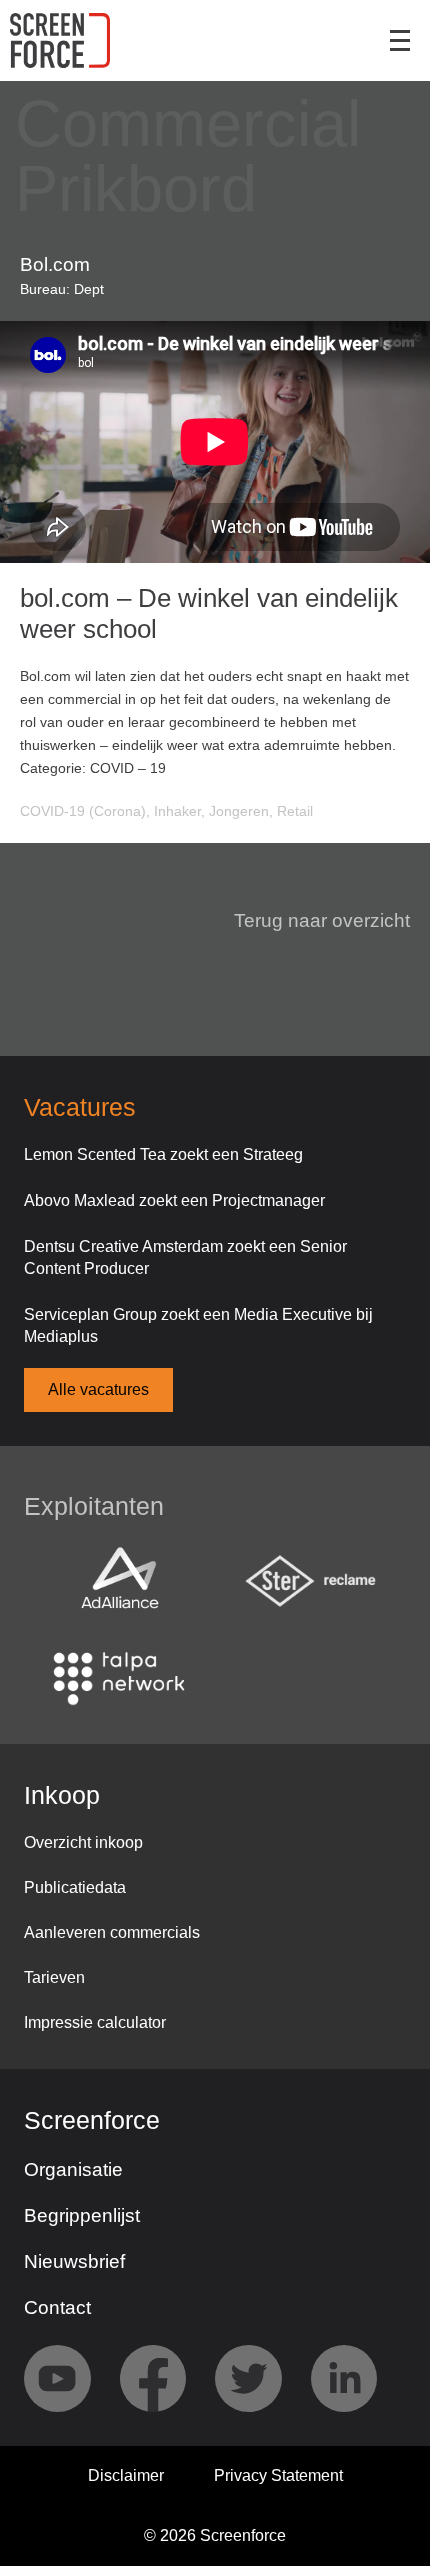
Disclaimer (126, 2475)
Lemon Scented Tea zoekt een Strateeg (163, 1154)
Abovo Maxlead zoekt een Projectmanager (174, 1200)
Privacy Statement (278, 2475)
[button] (310, 921)
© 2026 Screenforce (215, 2535)
